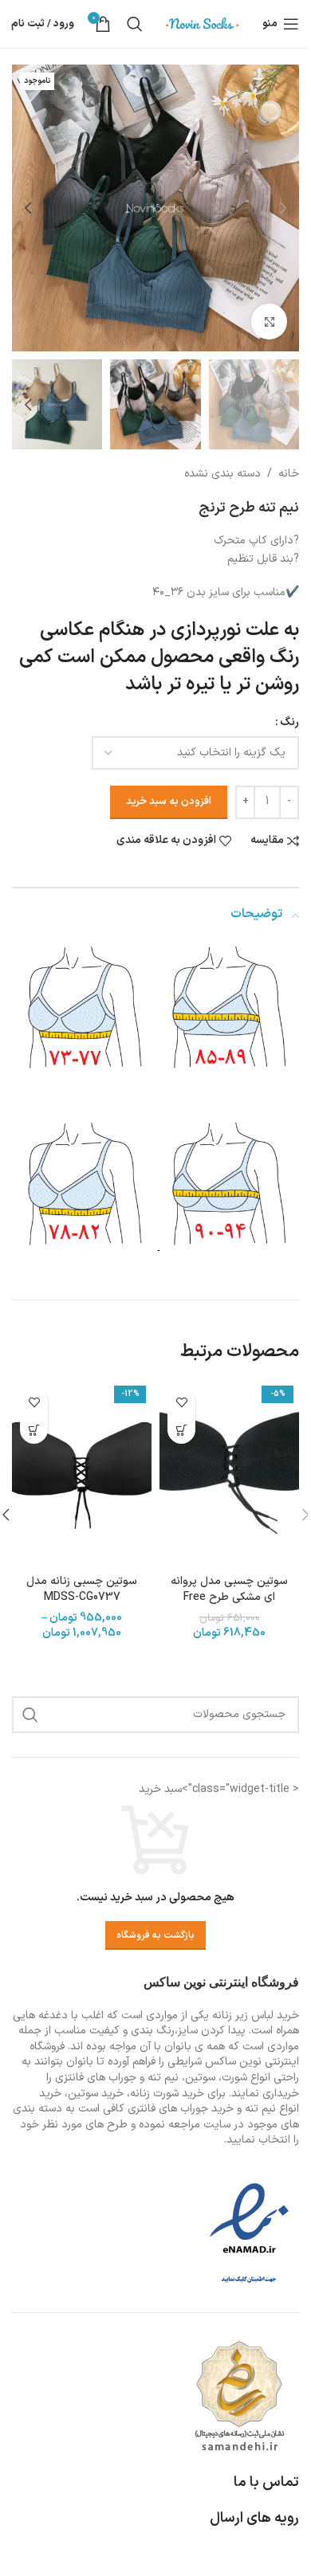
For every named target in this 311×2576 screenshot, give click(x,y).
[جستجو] (135, 24)
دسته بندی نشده (222, 474)
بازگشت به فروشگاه (155, 1935)
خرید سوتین (96, 2094)
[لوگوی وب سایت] (203, 24)
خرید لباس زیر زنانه (256, 2015)
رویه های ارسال (254, 2518)
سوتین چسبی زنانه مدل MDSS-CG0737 (82, 1589)
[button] (283, 208)
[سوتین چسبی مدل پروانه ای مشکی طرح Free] (229, 1473)
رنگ (289, 722)
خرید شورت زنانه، (165, 2094)
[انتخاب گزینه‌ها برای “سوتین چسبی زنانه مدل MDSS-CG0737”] (34, 1430)
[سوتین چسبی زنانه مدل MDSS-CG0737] (82, 1473)
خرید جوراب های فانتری (181, 2109)
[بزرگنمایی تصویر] (269, 322)
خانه (289, 474)
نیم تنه (260, 2109)
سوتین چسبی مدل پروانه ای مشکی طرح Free (229, 1589)
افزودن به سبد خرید (169, 802)
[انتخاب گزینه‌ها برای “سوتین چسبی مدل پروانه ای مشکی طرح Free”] (181, 1430)
